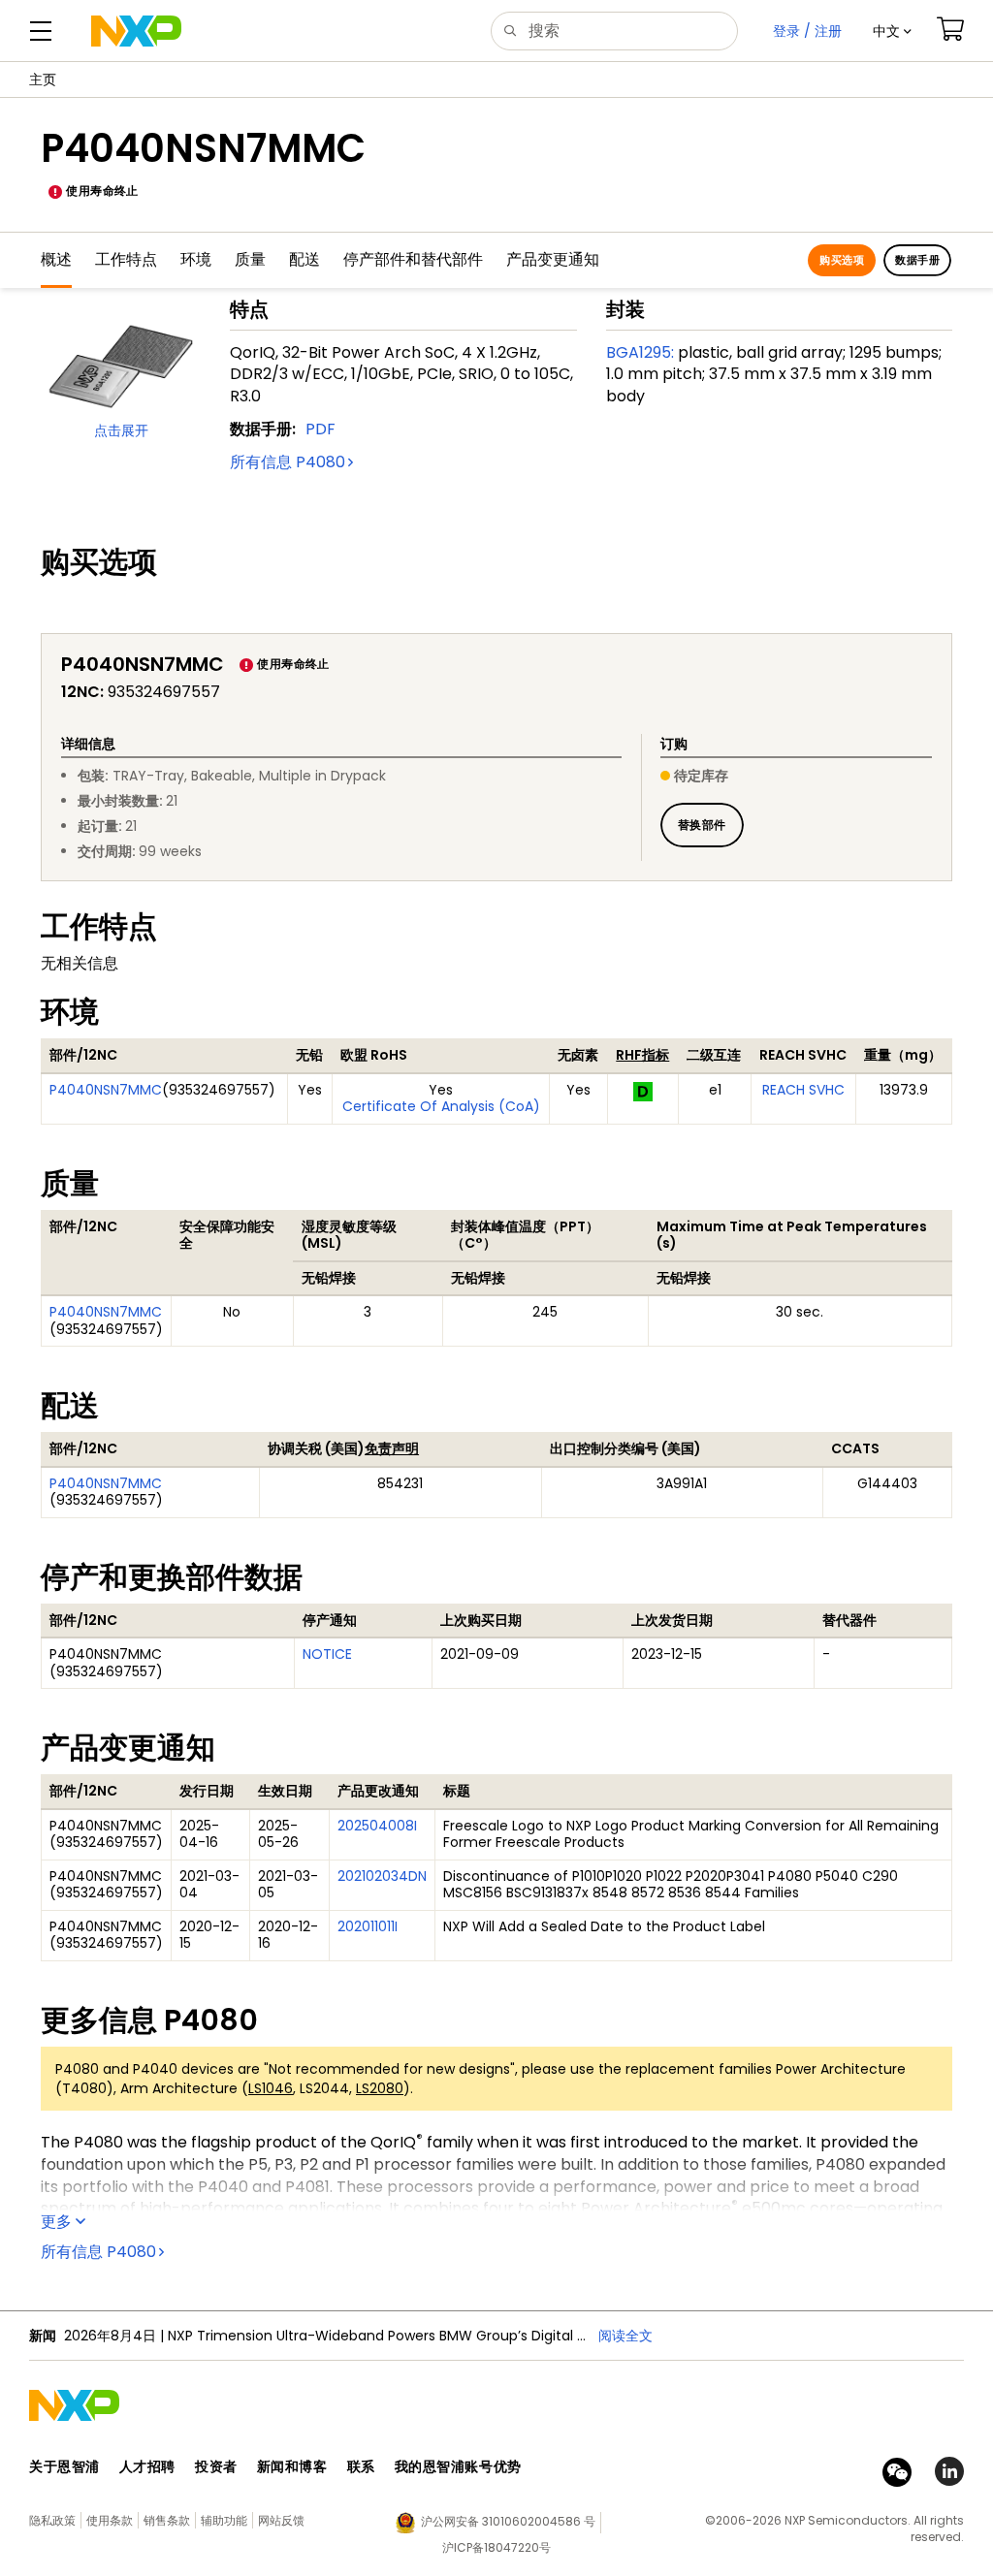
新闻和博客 (292, 2466)
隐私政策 (52, 2520)
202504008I (377, 1826)
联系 (361, 2466)
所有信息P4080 (288, 462)
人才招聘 (147, 2466)
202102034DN (382, 1876)
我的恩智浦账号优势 (458, 2466)
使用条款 (110, 2520)
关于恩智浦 (64, 2466)
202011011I (368, 1926)
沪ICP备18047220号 (496, 2547)
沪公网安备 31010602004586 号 (508, 2521)
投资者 (216, 2466)
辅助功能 (224, 2520)
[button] (892, 31)
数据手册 (917, 260)
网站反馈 (281, 2520)
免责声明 (392, 1448)
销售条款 (167, 2520)
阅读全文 (625, 2336)
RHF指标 (642, 1055)
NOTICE (327, 1654)
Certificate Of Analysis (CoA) (441, 1106)
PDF (320, 429)
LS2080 (380, 2088)
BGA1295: (640, 352)
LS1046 (271, 2088)
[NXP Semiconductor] (136, 31)
